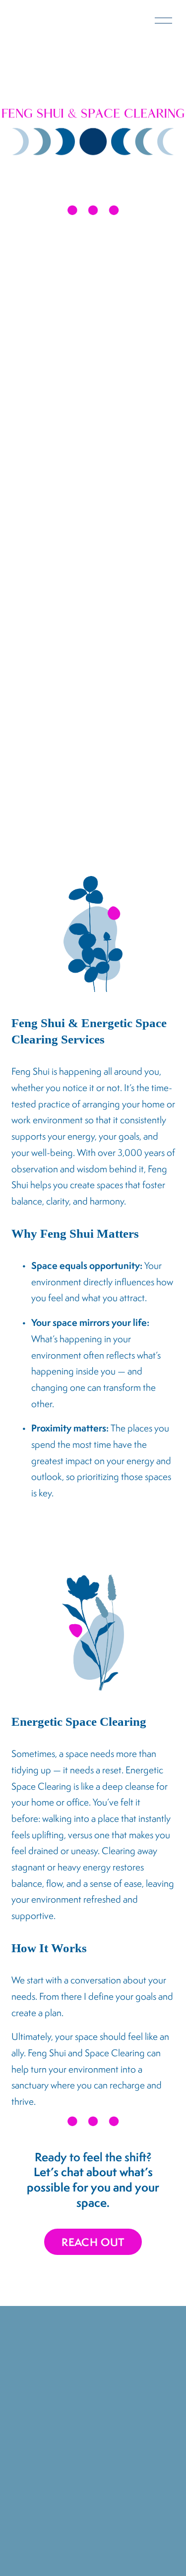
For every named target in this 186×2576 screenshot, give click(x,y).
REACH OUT (93, 2242)
